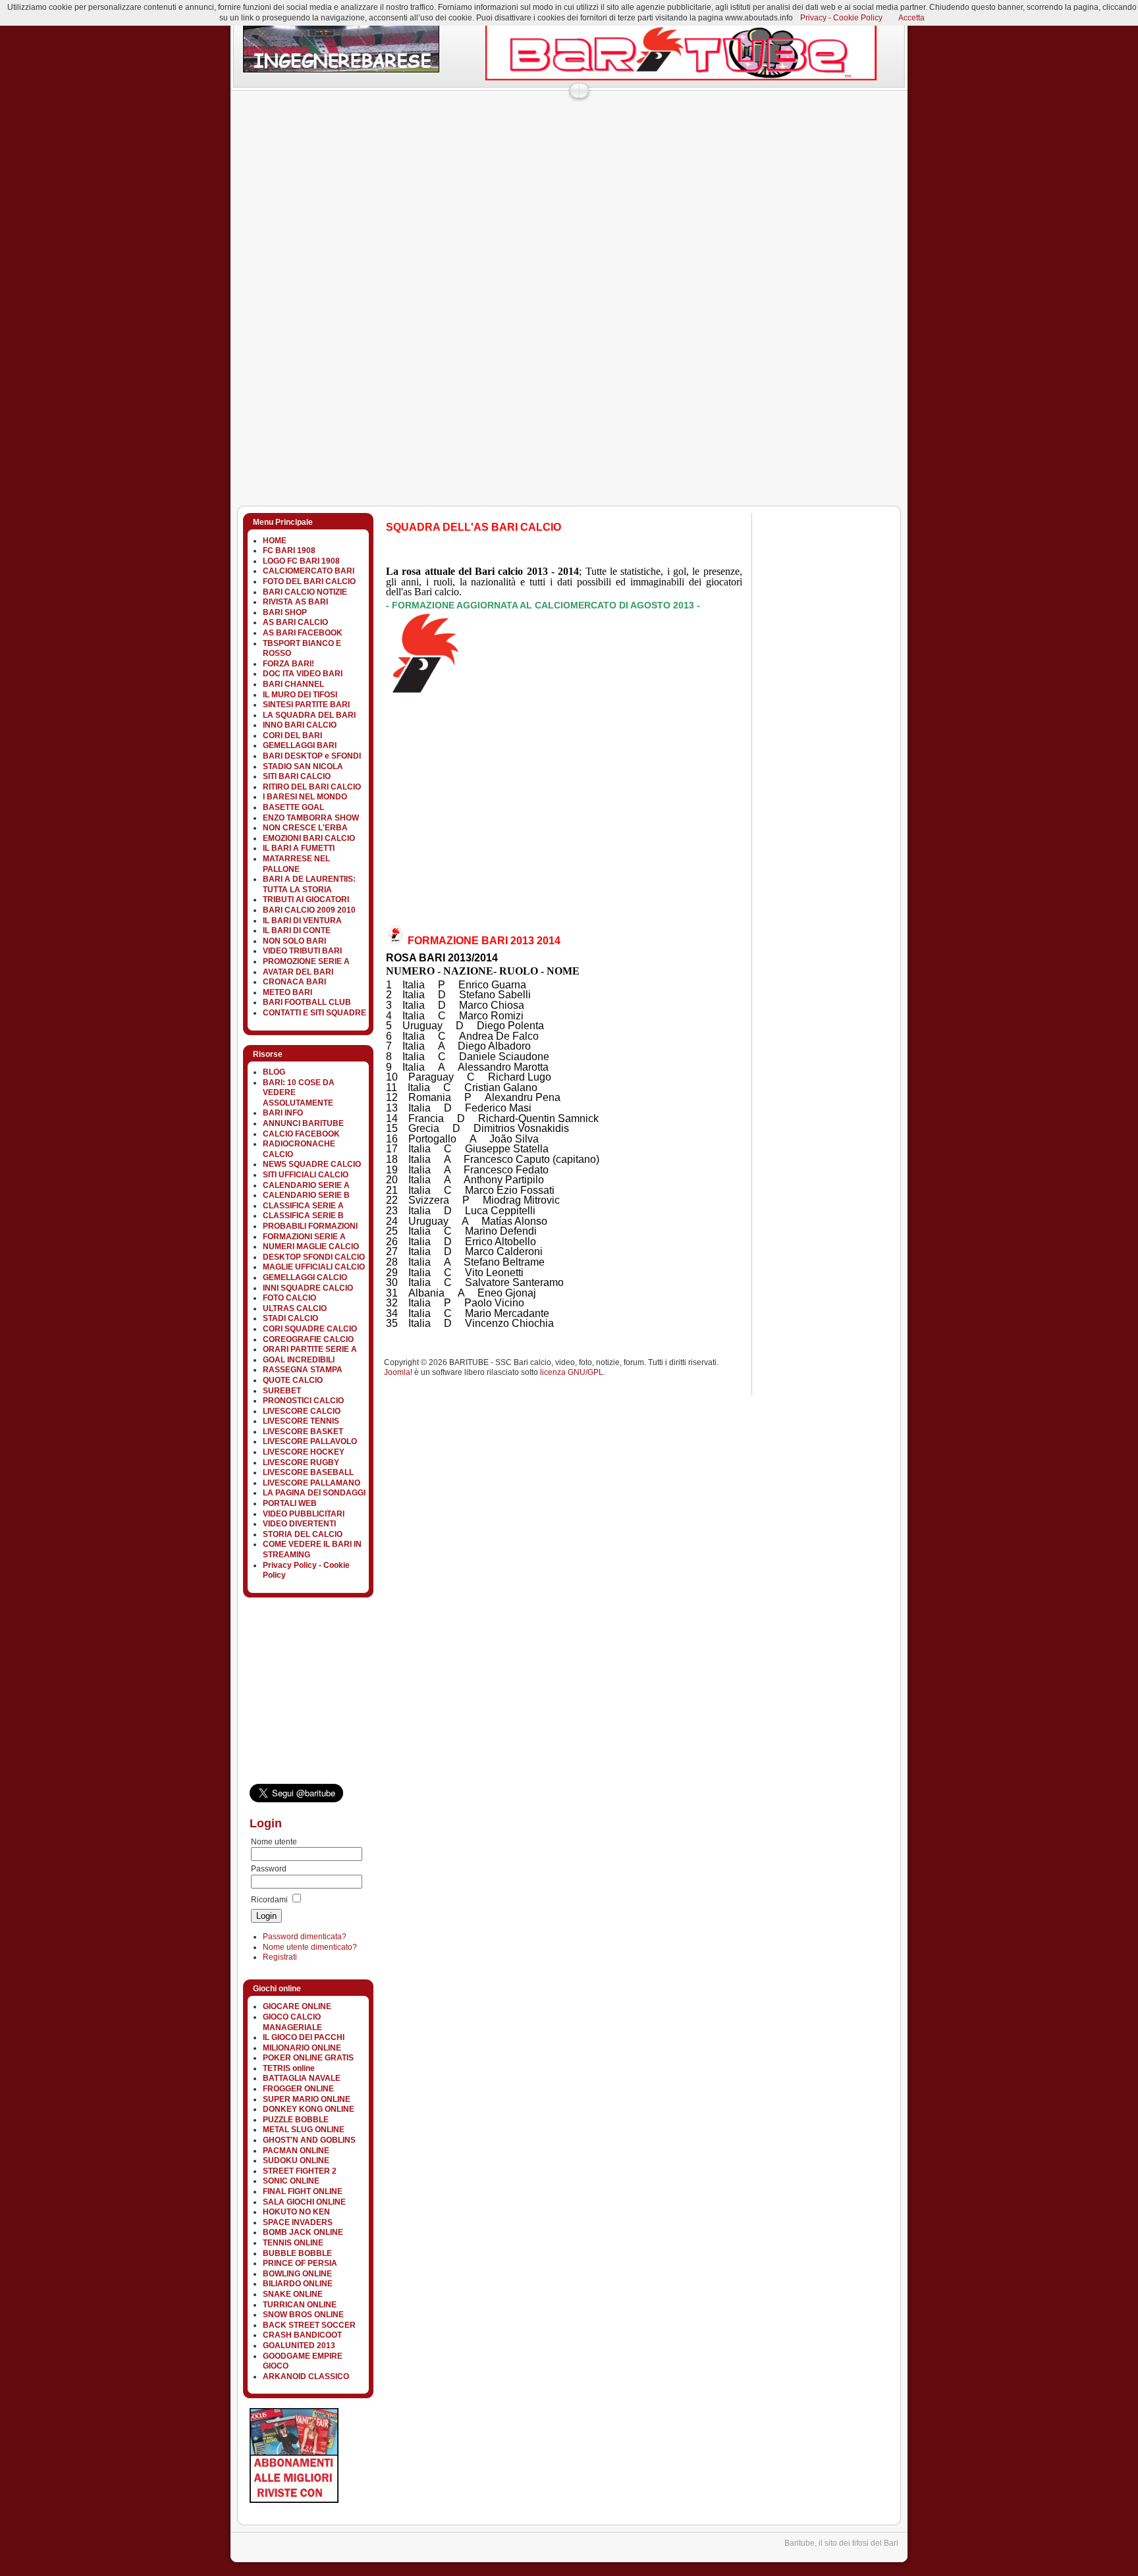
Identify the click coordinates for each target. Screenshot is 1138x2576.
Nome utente (274, 1842)
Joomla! (398, 1372)
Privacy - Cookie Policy (841, 18)
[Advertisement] (470, 128)
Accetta (911, 18)
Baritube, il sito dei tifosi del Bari (841, 2543)
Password (269, 1869)
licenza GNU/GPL (572, 1372)
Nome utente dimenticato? (310, 1947)
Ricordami (269, 1900)
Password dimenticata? (305, 1937)
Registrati (280, 1957)
